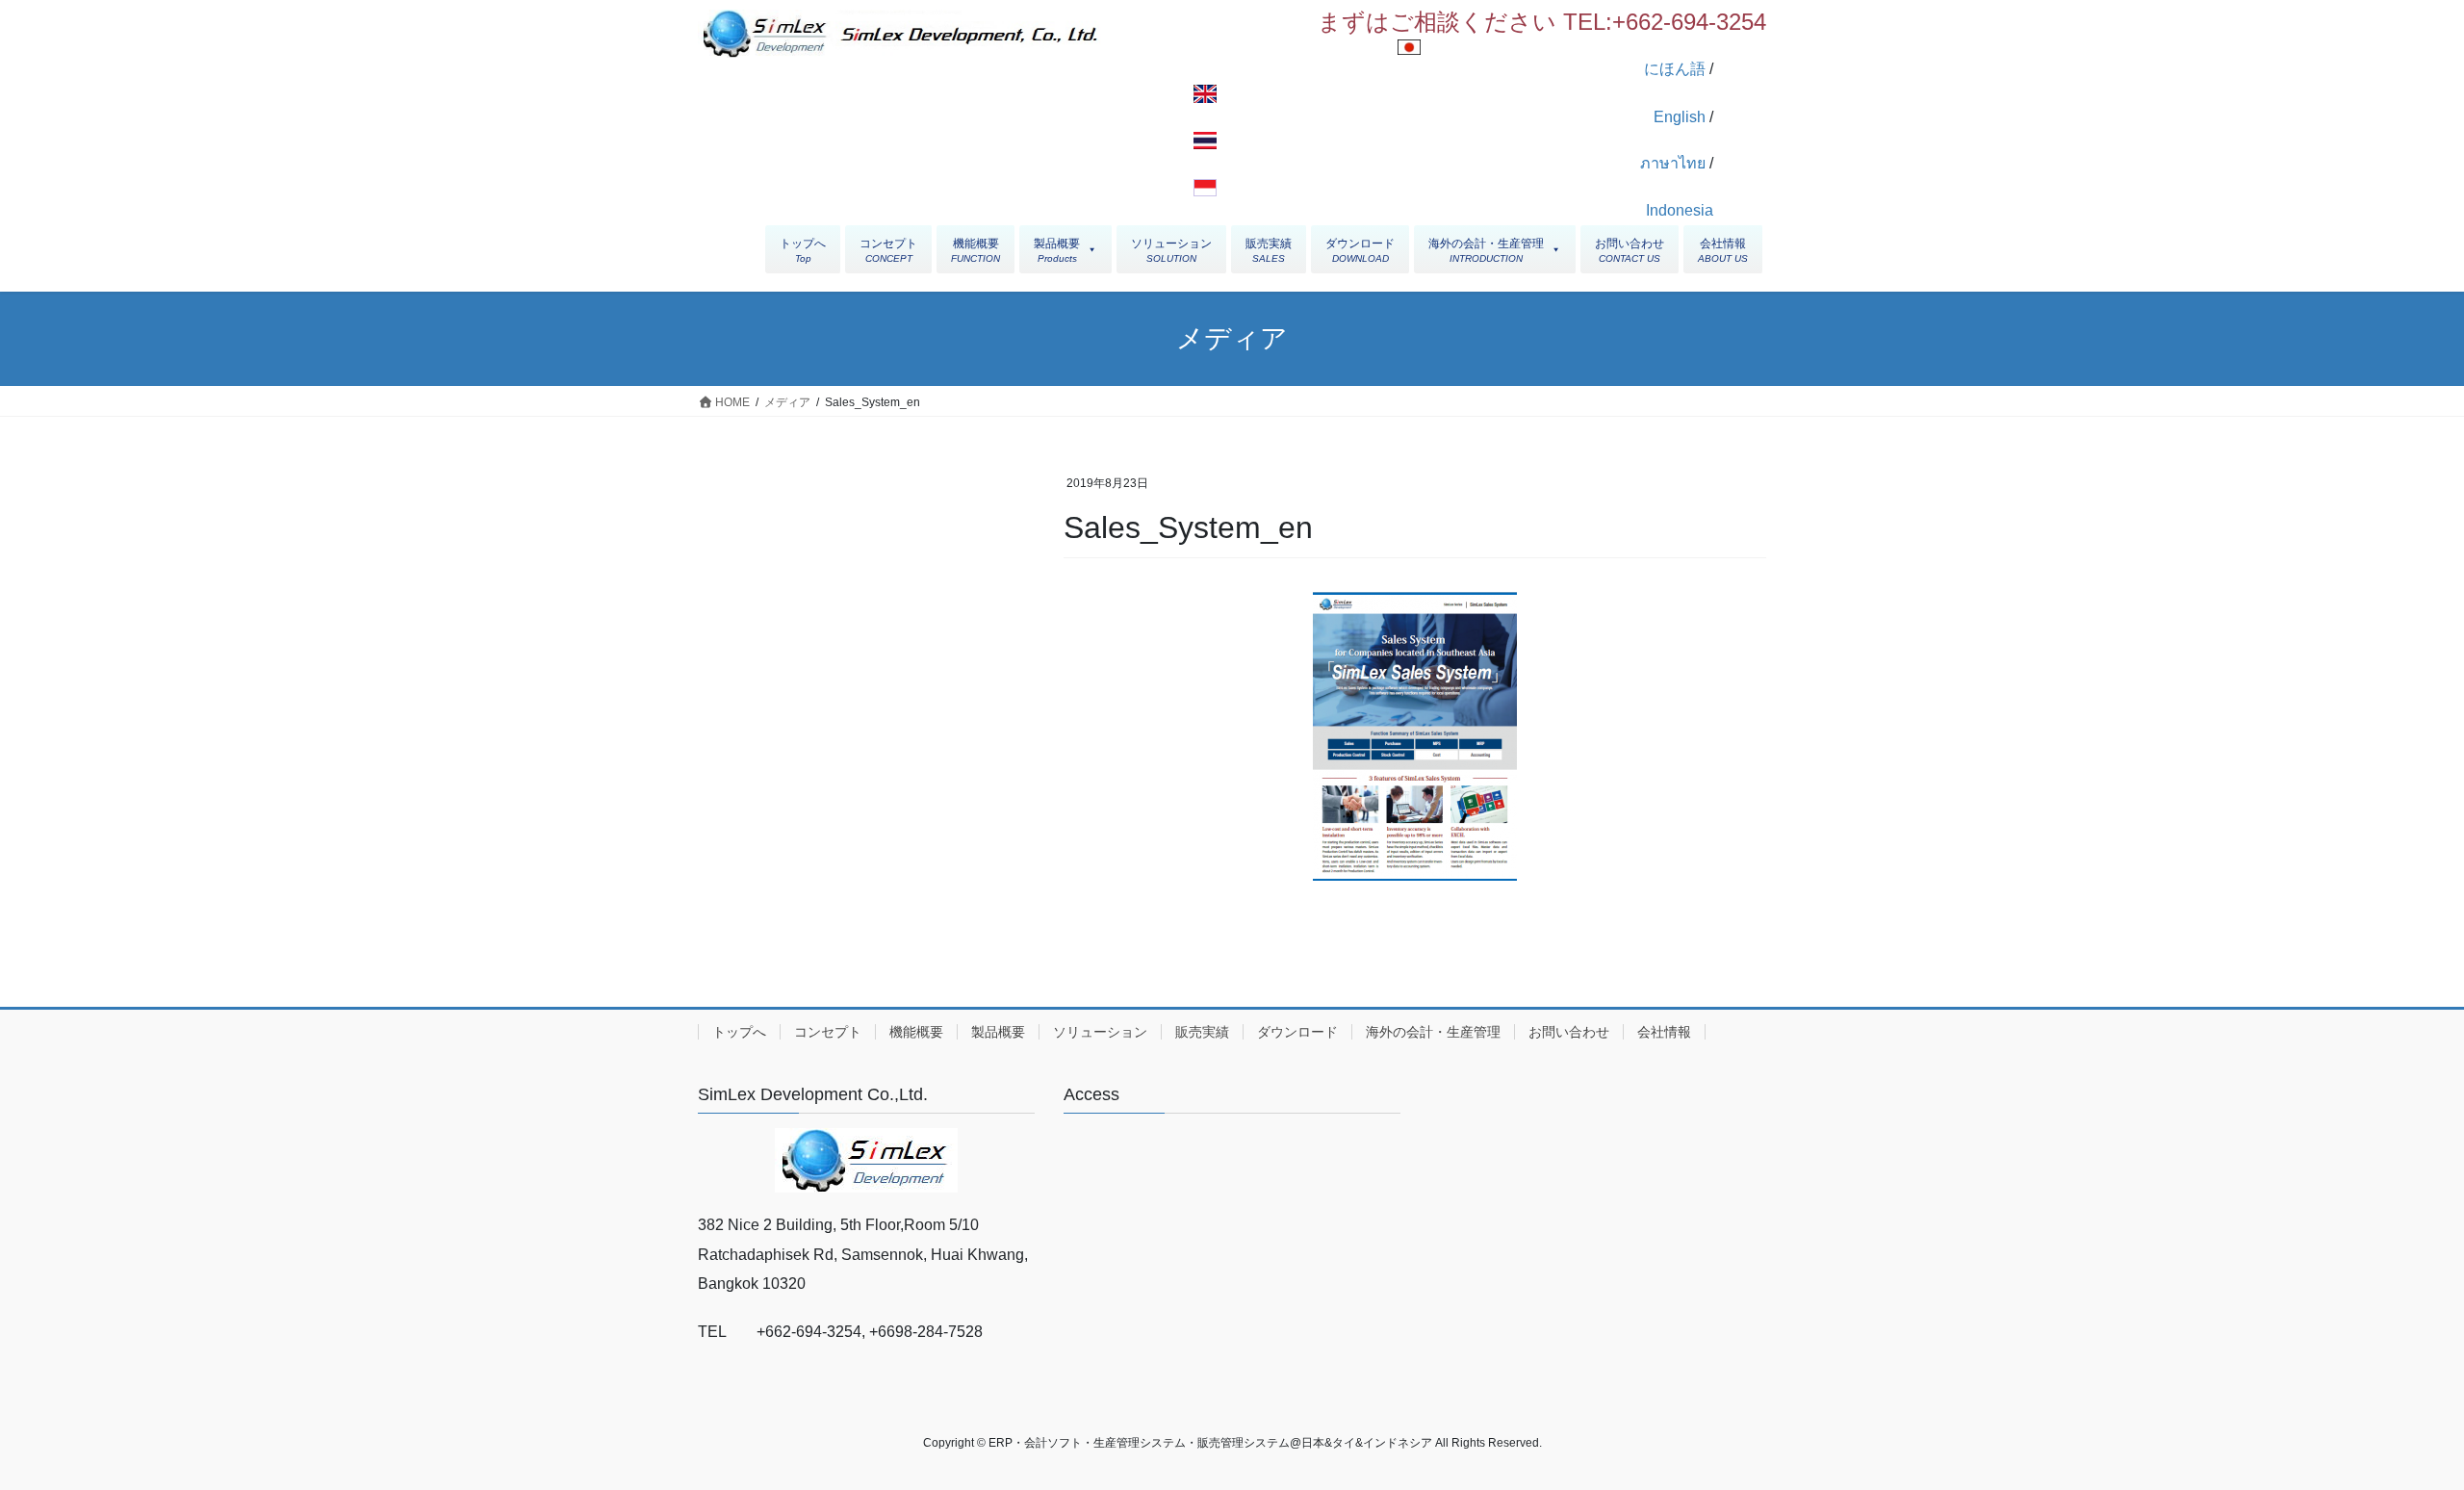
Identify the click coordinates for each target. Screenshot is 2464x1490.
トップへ (739, 1032)
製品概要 (998, 1032)
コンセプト (828, 1032)
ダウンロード (1297, 1032)
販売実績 (1202, 1032)
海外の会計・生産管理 (1433, 1032)
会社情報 (1664, 1032)
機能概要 (916, 1032)
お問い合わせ (1569, 1032)
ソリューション (1100, 1032)
